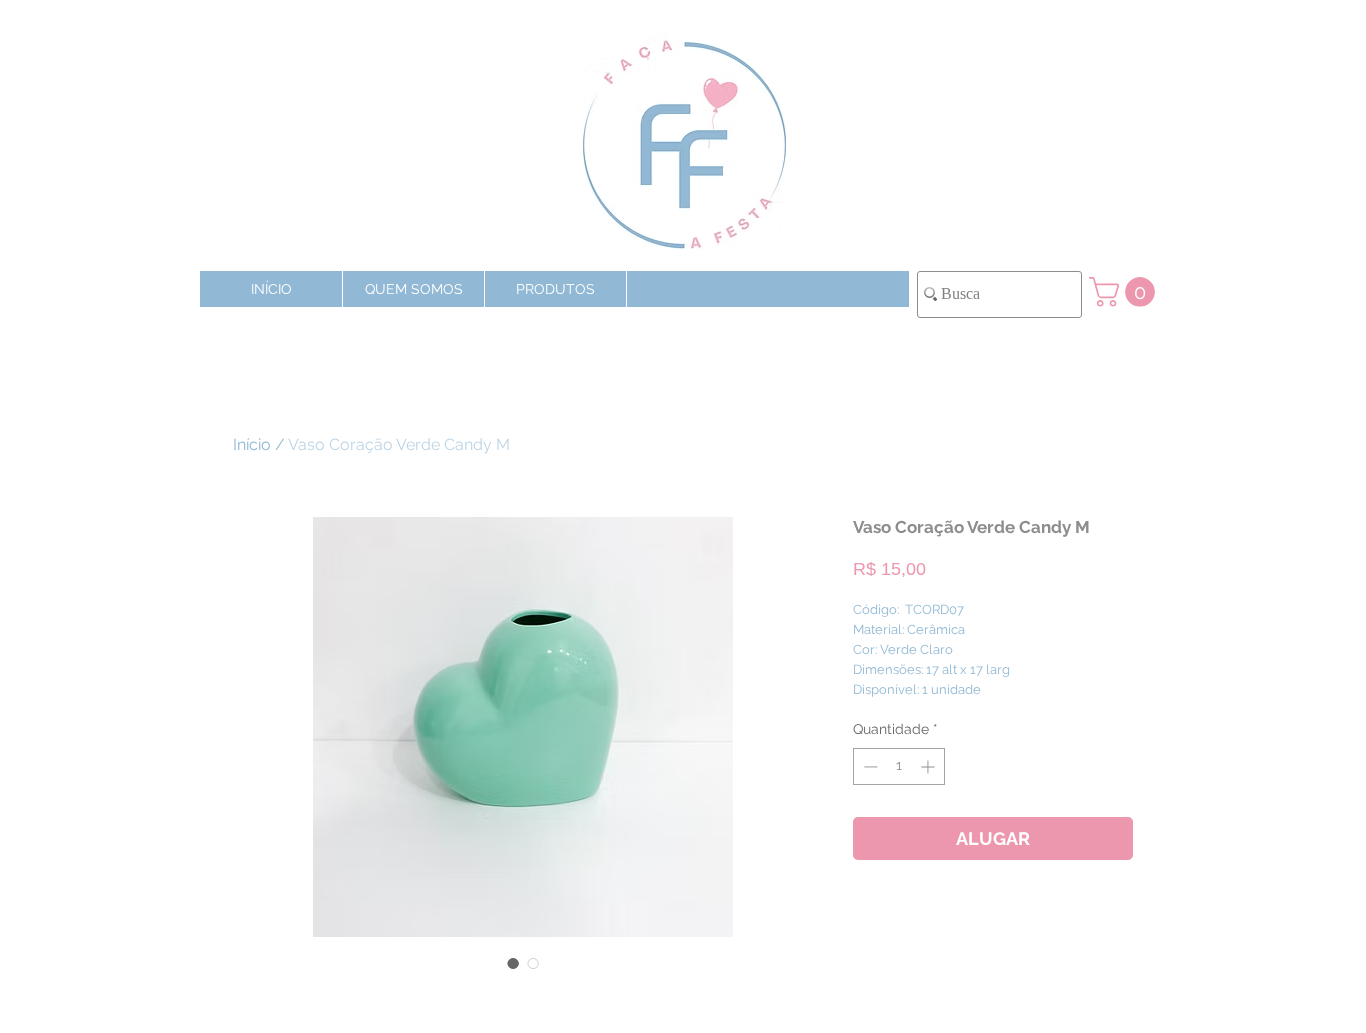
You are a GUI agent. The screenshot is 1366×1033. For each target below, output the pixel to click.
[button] (555, 289)
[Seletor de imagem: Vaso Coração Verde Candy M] (513, 963)
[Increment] (929, 766)
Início (252, 444)
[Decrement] (868, 766)
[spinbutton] (899, 766)
